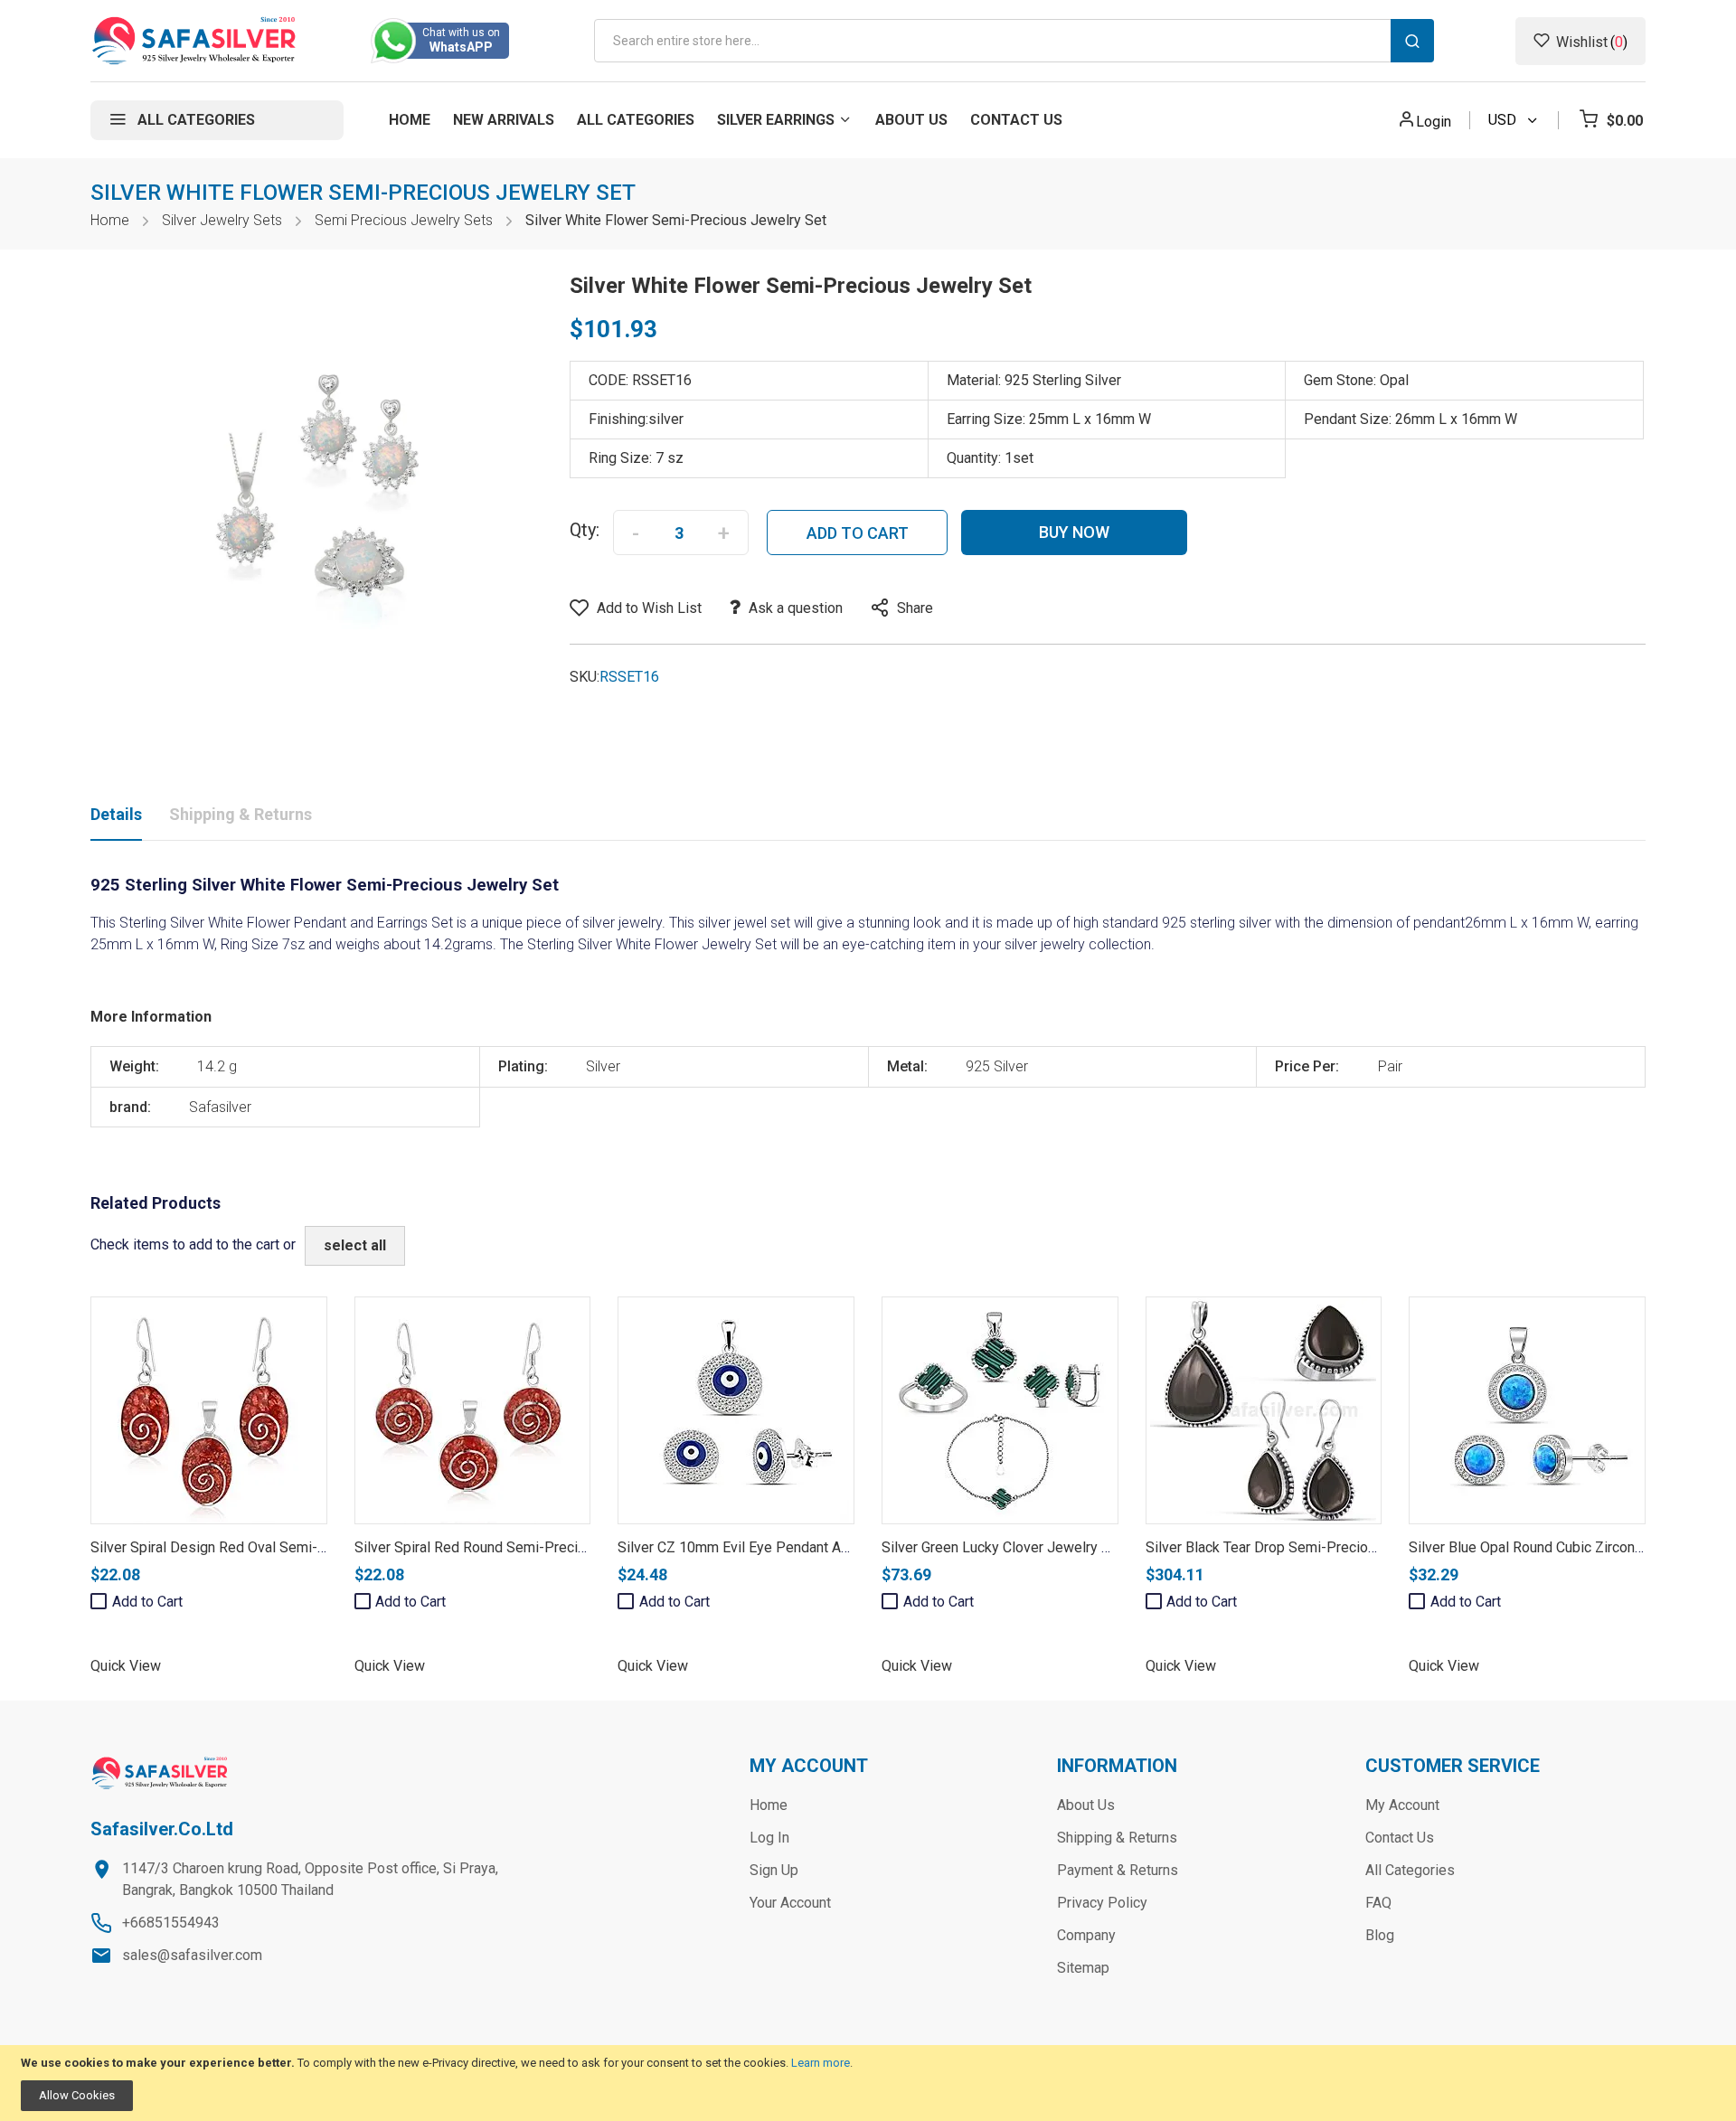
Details (116, 814)
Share (915, 608)
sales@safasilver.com (192, 1955)
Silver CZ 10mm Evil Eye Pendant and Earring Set (773, 1547)
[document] (868, 2083)
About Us (1086, 1805)
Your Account (790, 1903)
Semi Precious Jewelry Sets (404, 220)
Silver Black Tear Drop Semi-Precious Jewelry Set (1304, 1547)
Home (110, 220)
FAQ (1378, 1903)
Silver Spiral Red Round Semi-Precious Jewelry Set (518, 1547)
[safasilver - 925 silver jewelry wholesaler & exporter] (195, 41)
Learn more (821, 2063)
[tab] (116, 818)
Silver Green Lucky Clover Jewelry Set (1002, 1547)
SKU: (585, 677)
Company (1086, 1935)
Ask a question (796, 608)
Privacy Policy (1102, 1903)
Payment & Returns (1118, 1870)
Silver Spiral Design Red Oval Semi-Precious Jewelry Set (272, 1547)
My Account (1402, 1805)
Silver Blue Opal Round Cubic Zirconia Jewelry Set (1567, 1547)
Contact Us (1400, 1838)
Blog (1380, 1935)
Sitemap (1083, 1968)
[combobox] (1014, 41)
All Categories (1410, 1870)
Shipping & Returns (241, 814)
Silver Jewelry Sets (222, 220)
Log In (769, 1838)
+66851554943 (171, 1923)
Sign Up (774, 1870)
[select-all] (355, 1246)
